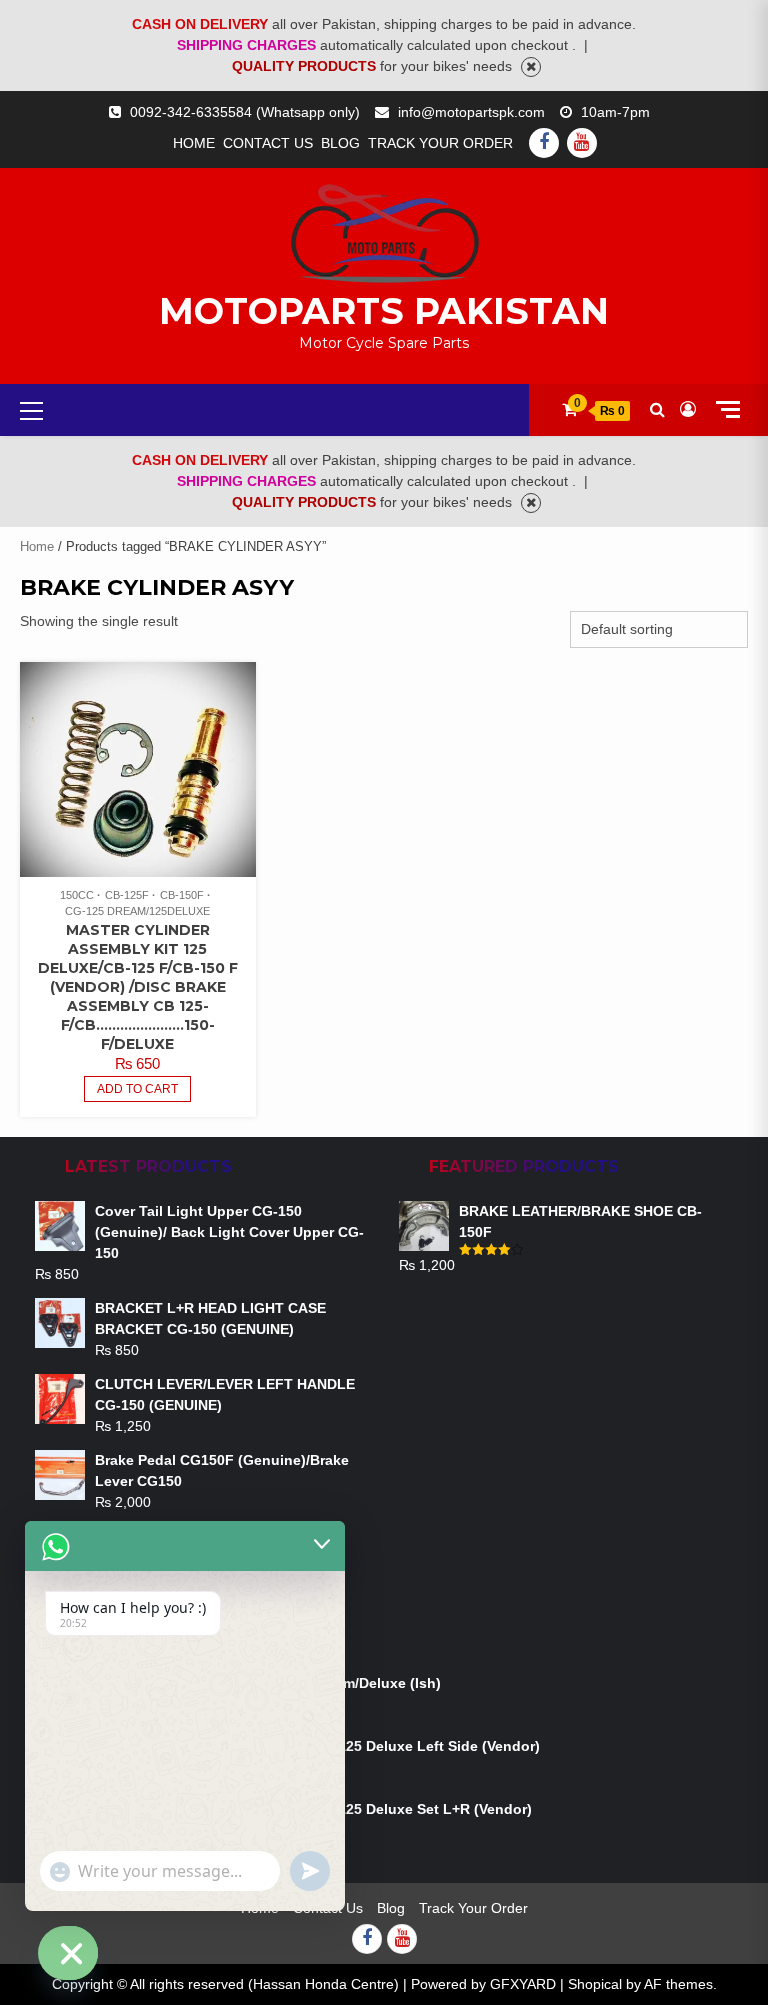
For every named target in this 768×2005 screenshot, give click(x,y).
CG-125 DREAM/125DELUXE (137, 911)
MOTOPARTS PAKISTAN (384, 311)
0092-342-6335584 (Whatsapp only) (245, 112)
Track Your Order (440, 143)
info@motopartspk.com (471, 112)
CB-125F (127, 895)
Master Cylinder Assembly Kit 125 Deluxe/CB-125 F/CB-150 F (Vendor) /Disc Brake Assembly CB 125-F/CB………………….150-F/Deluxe (138, 987)
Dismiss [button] (531, 67)
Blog (340, 143)
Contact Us (268, 143)
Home (194, 143)
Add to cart (137, 1089)
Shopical (595, 1984)
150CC (77, 895)
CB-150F (182, 895)
